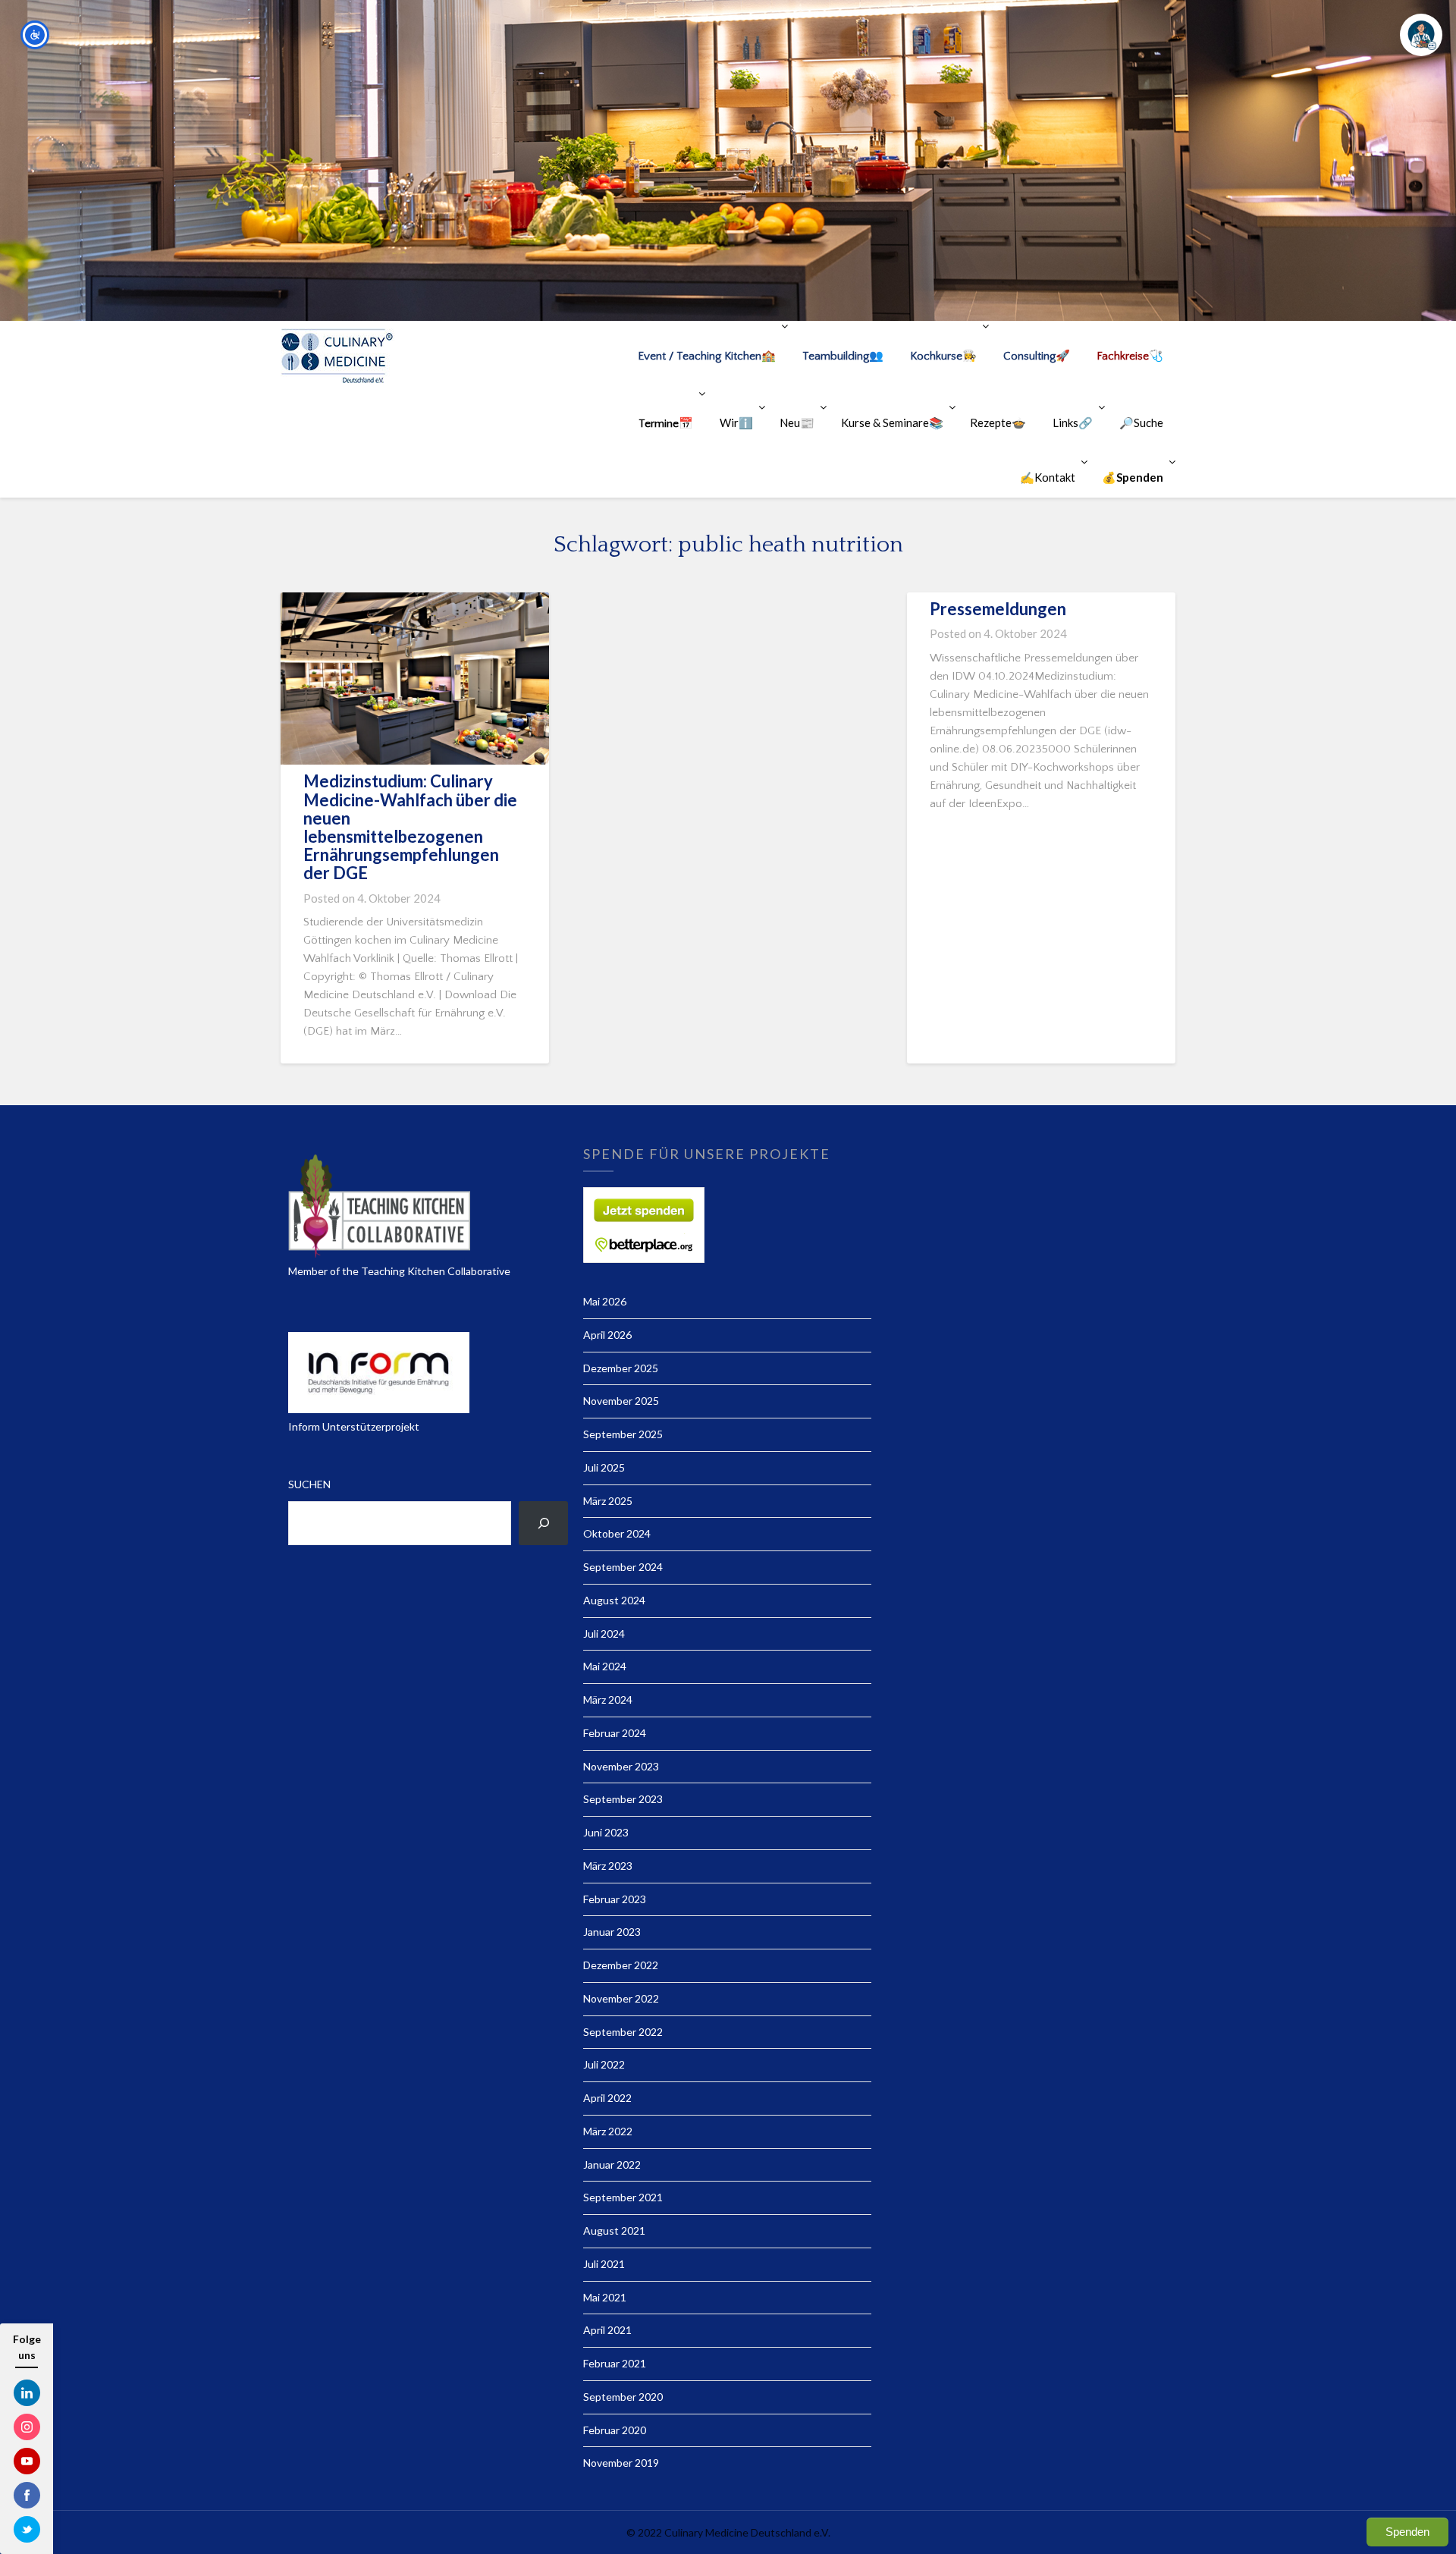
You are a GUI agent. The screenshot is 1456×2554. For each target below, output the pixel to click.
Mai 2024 (605, 1666)
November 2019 (621, 2463)
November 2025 (621, 1401)
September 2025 (623, 1434)
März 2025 (608, 1501)
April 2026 (607, 1335)
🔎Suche (1141, 423)
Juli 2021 (604, 2264)
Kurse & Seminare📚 (892, 423)
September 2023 (623, 1799)
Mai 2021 (605, 2297)
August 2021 (614, 2230)
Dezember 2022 (621, 1965)
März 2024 (608, 1700)
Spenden (1407, 2532)
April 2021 (607, 2330)
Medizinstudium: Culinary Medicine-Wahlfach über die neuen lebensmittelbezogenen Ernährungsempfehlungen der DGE (410, 827)
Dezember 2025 (621, 1368)
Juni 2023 (606, 1832)
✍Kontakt (1048, 477)
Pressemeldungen (998, 609)
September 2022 (623, 2032)
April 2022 (607, 2098)
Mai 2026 (605, 1301)
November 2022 (621, 1998)
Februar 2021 (615, 2363)
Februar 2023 (615, 1899)
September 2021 (623, 2197)
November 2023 (621, 1766)
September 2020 (623, 2397)
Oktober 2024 (617, 1533)
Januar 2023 (612, 1932)
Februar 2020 (615, 2430)
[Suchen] (543, 1523)
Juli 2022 (604, 2064)
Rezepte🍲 (998, 423)
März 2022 (608, 2131)
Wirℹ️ (736, 423)
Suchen (309, 1484)
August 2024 (614, 1600)
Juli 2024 (604, 1634)
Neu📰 (797, 423)
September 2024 (623, 1567)
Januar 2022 (612, 2164)
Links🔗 (1073, 423)
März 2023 (608, 1866)
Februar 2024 (615, 1733)
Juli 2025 (604, 1467)
